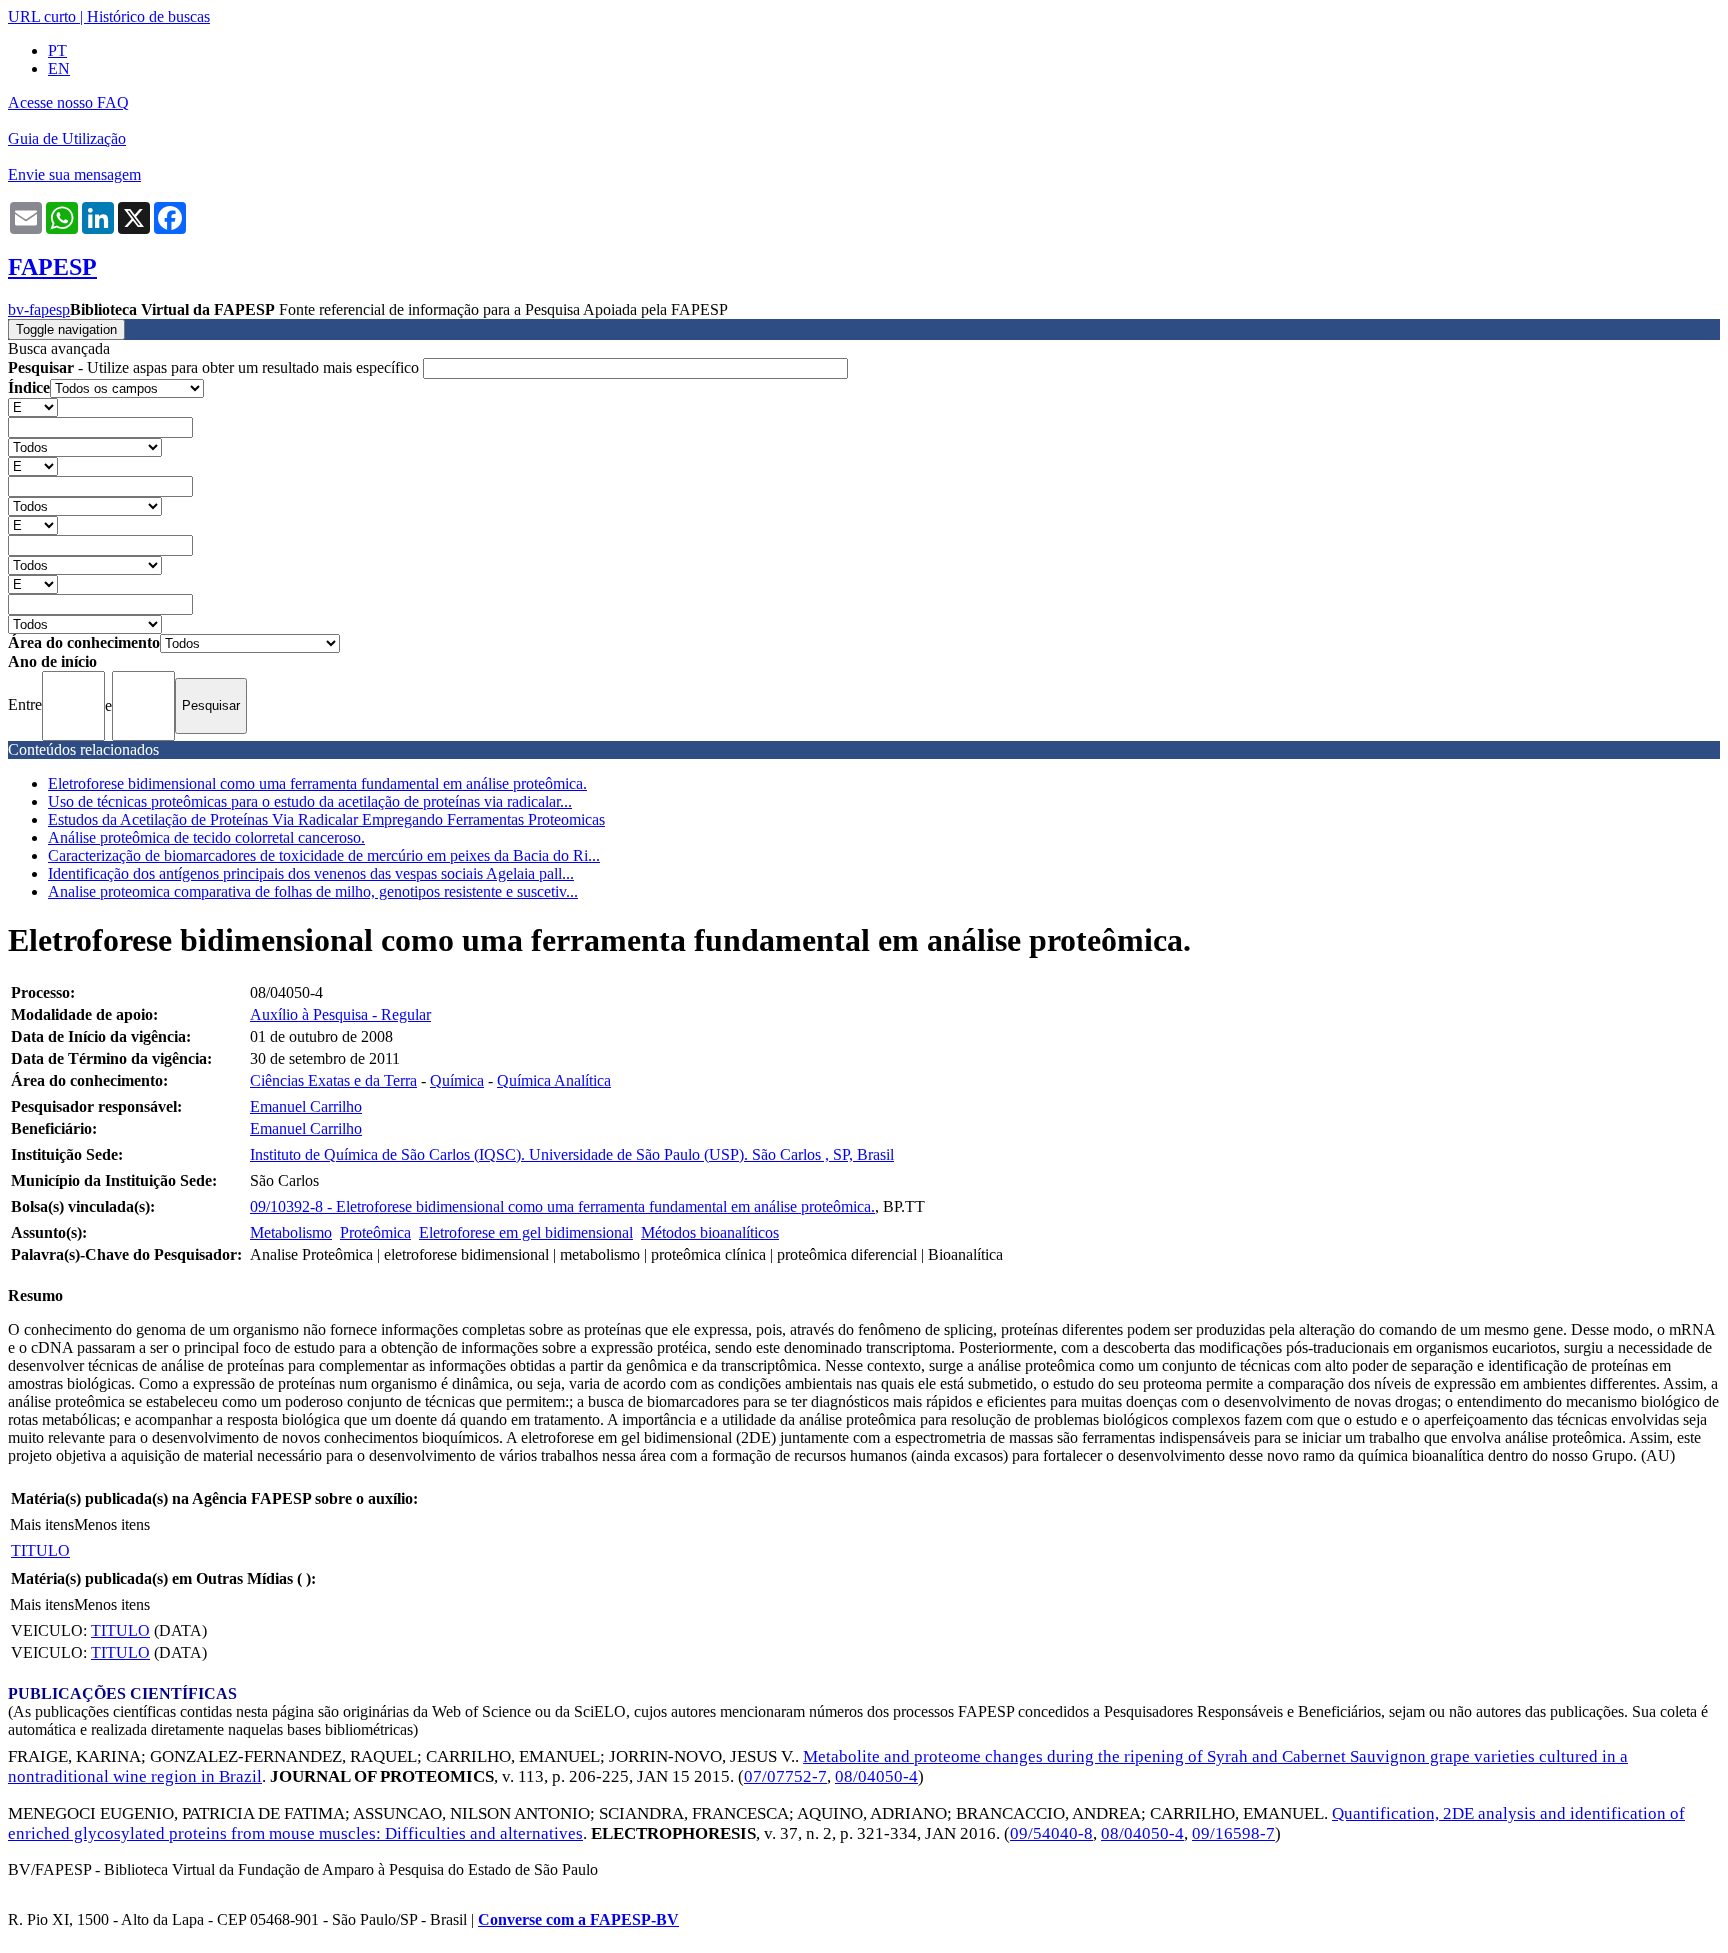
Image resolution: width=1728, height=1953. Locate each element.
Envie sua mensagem (74, 174)
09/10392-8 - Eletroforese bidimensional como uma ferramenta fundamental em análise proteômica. (562, 1206)
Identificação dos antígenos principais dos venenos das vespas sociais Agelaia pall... (311, 873)
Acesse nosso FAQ (68, 102)
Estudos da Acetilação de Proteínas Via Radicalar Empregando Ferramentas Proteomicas (326, 819)
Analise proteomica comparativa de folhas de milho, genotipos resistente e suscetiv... (313, 891)
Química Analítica (554, 1080)
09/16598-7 (1233, 1833)
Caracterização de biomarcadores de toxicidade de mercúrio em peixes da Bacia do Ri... (324, 855)
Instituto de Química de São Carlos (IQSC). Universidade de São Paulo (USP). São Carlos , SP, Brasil (572, 1154)
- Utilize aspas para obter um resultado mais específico (215, 367)
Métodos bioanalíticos (710, 1232)
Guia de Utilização (67, 138)
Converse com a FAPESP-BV (578, 1919)
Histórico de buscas (148, 16)
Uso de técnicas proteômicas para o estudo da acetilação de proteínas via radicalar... (310, 801)
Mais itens (42, 1524)
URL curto (42, 16)
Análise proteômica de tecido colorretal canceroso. (206, 837)
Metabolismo (291, 1232)
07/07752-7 (785, 1776)
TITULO (40, 1550)
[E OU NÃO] (33, 406)
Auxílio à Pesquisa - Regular (340, 1014)
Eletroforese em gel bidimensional (526, 1232)
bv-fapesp (39, 309)
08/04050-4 (876, 1776)
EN (59, 68)
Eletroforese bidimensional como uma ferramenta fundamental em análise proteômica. (317, 783)
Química (457, 1080)
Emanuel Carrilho (306, 1106)
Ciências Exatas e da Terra (333, 1080)
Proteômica (375, 1232)
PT (57, 50)
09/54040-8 (1051, 1833)
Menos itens (112, 1524)
